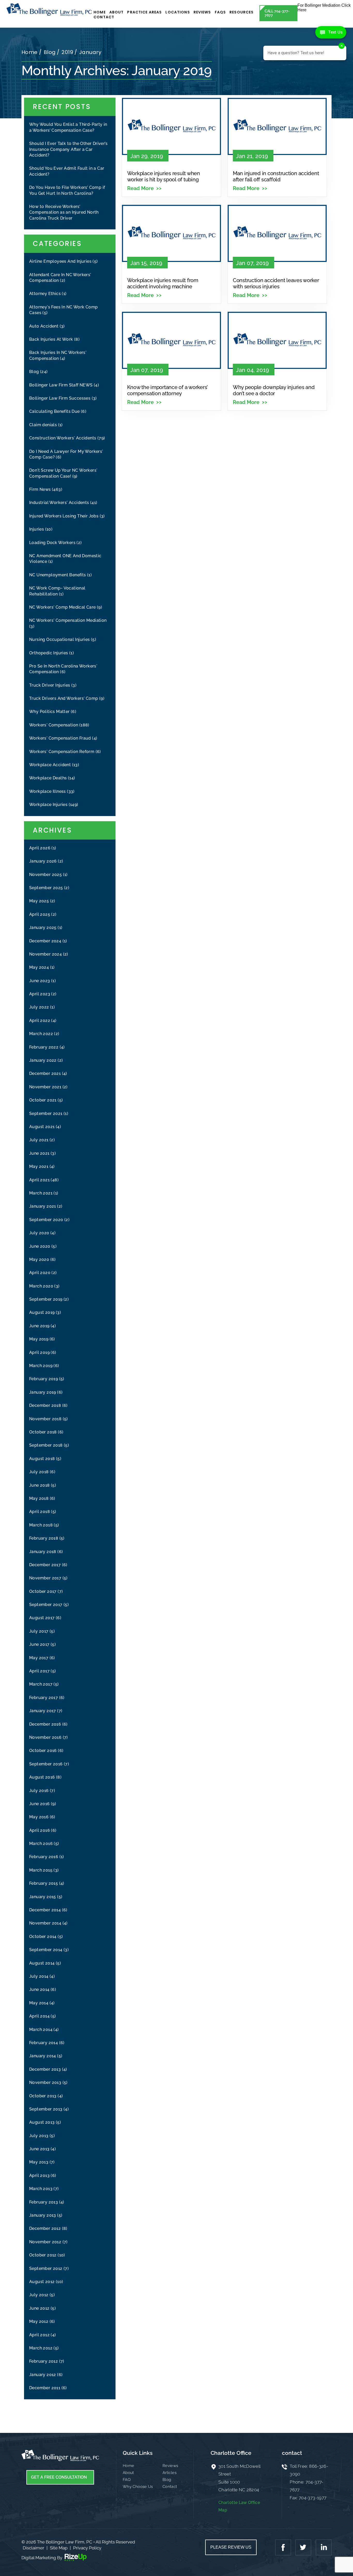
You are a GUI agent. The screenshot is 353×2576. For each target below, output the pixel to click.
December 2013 (45, 2069)
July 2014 (39, 1976)
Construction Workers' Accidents (63, 438)
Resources (241, 12)
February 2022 (44, 1047)
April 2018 (40, 1512)
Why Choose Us (138, 2487)
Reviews (202, 12)
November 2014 (45, 1923)
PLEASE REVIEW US (231, 2547)
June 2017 (39, 1644)
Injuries (37, 529)
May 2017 (39, 1658)
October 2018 (43, 1432)
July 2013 (39, 2136)
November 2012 (45, 2242)
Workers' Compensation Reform (62, 752)
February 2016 (44, 1857)
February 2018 (44, 1538)
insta (323, 2547)
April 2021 (39, 1180)
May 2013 (39, 2162)
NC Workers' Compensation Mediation (68, 620)
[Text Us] (331, 32)
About (117, 12)
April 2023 (40, 994)
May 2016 (39, 1817)
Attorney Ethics (45, 294)
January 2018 (43, 1552)
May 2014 (39, 2003)
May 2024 (39, 967)
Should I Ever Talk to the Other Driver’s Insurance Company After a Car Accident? (68, 149)
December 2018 (45, 1405)
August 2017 (42, 1618)
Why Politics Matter (49, 712)
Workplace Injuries (48, 805)
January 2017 (43, 1711)
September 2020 (46, 1220)
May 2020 (39, 1259)
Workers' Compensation (54, 725)
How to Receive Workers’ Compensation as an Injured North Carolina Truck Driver (64, 212)
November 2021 (45, 1087)
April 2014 (39, 2016)
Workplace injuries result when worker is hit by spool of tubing (164, 176)
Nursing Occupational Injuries (60, 639)
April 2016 (40, 1830)
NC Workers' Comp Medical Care (63, 607)
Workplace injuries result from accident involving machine (163, 283)
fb (284, 2547)
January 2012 (43, 2375)
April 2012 (39, 2335)
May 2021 (39, 1166)
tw (303, 2547)
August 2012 (42, 2282)
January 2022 (43, 1060)
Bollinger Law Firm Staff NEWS (61, 385)
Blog (34, 372)
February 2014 (44, 2043)
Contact (104, 17)
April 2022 (40, 1021)
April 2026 (40, 848)
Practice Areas (144, 12)
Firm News (40, 489)
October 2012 (43, 2255)
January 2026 (43, 861)
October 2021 (43, 1100)
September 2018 (46, 1445)
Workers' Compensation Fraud (60, 738)
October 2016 (43, 1751)
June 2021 (39, 1153)
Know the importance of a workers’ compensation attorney (167, 390)
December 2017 (45, 1565)
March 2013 (41, 2189)
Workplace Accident (50, 765)
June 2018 (40, 1485)
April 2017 (39, 1671)
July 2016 (39, 1791)
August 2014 (42, 1963)
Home (100, 12)
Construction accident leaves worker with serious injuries (276, 283)
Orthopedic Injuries (49, 653)
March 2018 (41, 1525)
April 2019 (39, 1352)
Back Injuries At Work (51, 339)
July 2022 (39, 1007)
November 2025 (45, 875)
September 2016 (46, 1764)
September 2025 (46, 888)
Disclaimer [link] (33, 2548)
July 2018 (39, 1472)
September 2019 (46, 1299)
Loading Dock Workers (52, 543)
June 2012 (39, 2308)
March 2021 (41, 1193)
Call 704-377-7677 (277, 13)
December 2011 (45, 2388)
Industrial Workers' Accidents (59, 503)
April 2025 (40, 914)
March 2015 (41, 1870)
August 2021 (42, 1127)
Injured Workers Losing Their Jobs (64, 516)
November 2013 (45, 2082)
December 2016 (45, 1724)
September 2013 (46, 2109)
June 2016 (40, 1804)
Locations (178, 12)
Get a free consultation (59, 2477)
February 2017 (44, 1698)
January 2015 (43, 1897)
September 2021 (46, 1114)
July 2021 (39, 1140)
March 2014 (41, 2030)
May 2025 (39, 901)
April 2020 (40, 1273)
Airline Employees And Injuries (60, 261)
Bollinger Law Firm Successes (60, 398)
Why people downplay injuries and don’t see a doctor (274, 390)
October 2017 (43, 1591)
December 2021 (45, 1073)
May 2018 (39, 1498)
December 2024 (45, 941)
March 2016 (41, 1844)
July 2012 (39, 2295)
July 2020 (39, 1233)
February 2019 (44, 1379)
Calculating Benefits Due (55, 411)
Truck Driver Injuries (50, 685)
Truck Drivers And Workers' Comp (64, 698)
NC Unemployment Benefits (58, 575)
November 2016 (45, 1737)
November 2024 (45, 954)
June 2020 (40, 1246)
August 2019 (42, 1312)
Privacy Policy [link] (87, 2548)
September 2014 (46, 1950)
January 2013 (43, 2215)
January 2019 (43, 1392)
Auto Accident (44, 326)
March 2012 (41, 2348)
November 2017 (45, 1578)
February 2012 (44, 2361)
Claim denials (43, 425)
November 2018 (45, 1419)
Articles (170, 2473)
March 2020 (41, 1286)
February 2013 (44, 2202)
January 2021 (43, 1206)
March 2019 (41, 1366)
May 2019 (39, 1339)
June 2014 (39, 1989)
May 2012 (39, 2321)
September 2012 (46, 2268)
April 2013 (39, 2175)
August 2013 (42, 2122)
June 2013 (39, 2149)
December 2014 (45, 1910)
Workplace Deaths (48, 778)
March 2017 (41, 1684)
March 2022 (41, 1034)
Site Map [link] (59, 2548)
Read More (140, 188)
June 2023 (40, 981)
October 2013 (43, 2096)
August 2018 (42, 1459)
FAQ (127, 2480)
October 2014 (43, 1937)
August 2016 (42, 1777)
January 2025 (43, 928)
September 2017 (46, 1605)
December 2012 (45, 2228)
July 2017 (39, 1631)
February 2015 (44, 1883)
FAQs (220, 12)
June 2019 (39, 1326)
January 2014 (43, 2056)
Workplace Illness (48, 791)
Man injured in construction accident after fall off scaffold (276, 176)
